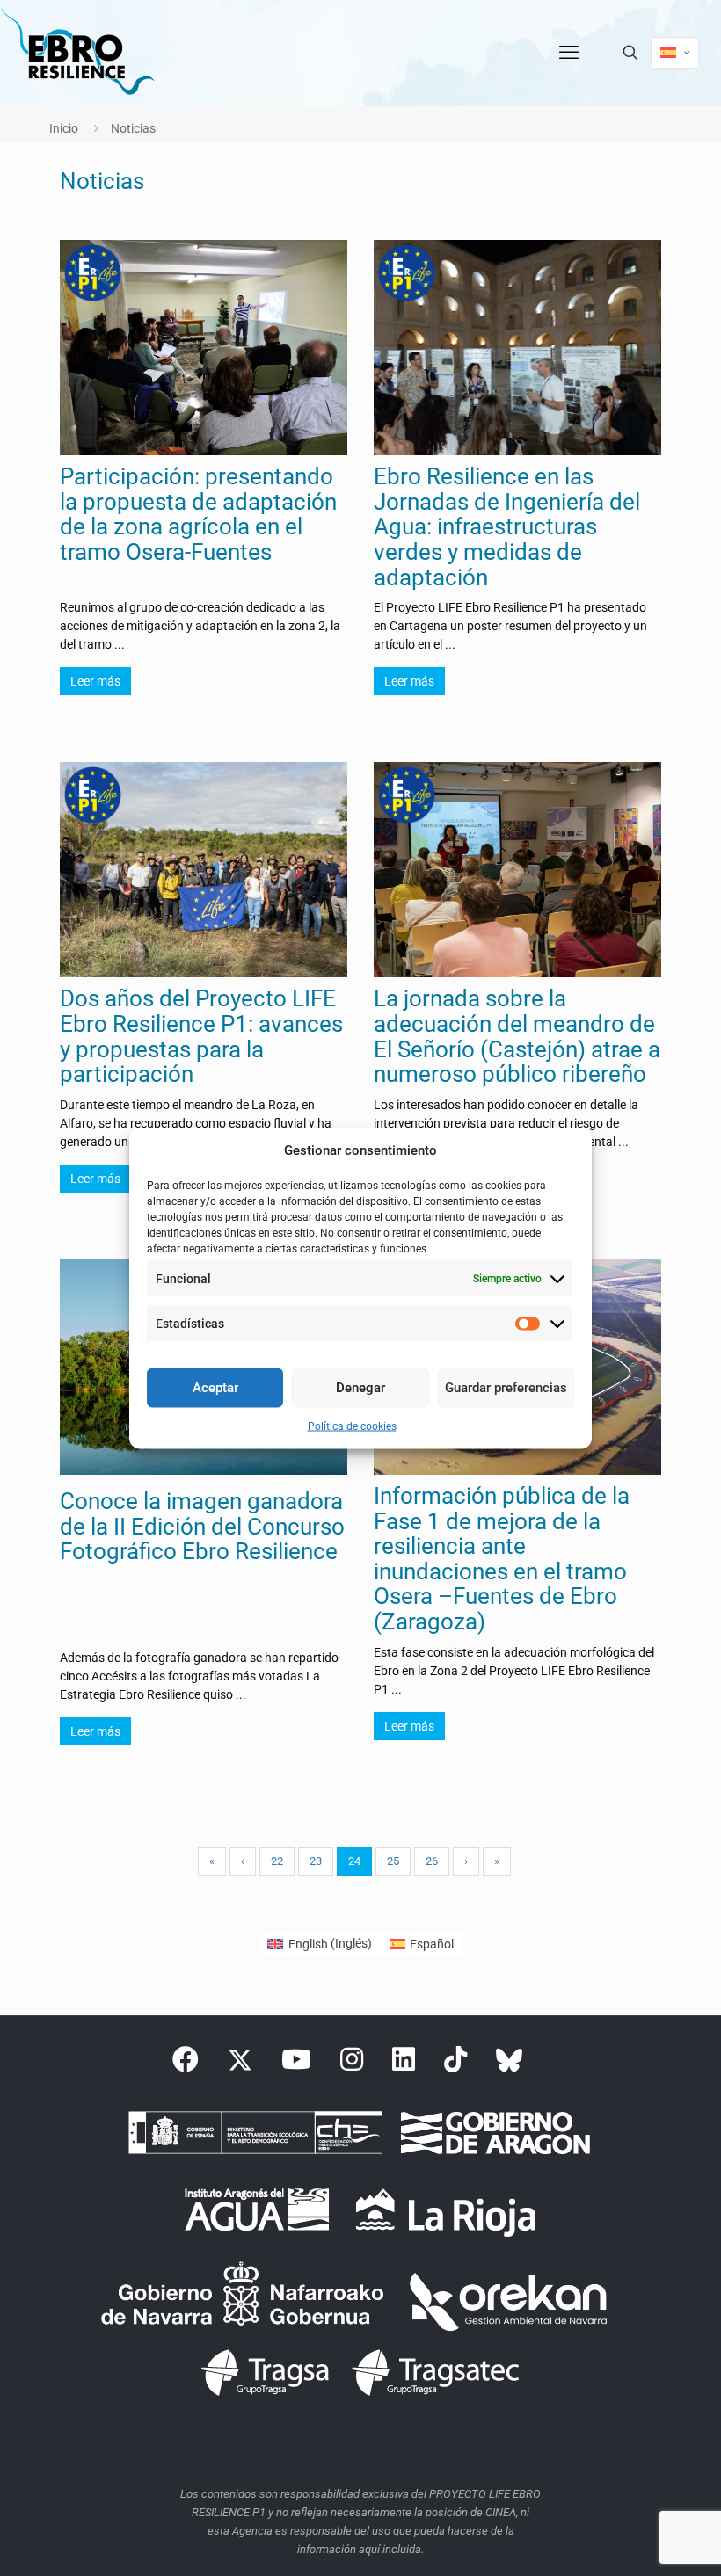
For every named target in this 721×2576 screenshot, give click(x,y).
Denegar (360, 1388)
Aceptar (215, 1388)
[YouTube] (296, 2064)
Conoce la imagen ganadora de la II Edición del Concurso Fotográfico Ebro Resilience (202, 1526)
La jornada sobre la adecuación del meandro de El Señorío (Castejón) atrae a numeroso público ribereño (517, 1036)
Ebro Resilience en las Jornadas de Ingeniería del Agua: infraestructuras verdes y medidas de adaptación (507, 526)
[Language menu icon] (675, 53)
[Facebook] (186, 2064)
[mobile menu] (569, 53)
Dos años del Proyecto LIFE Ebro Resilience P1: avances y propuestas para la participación (201, 1036)
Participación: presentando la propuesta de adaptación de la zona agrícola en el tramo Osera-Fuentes (198, 514)
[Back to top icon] (637, 2540)
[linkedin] (404, 2064)
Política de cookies (352, 1426)
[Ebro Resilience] (77, 53)
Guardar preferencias (506, 1388)
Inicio (64, 128)
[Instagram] (352, 2064)
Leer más (95, 681)
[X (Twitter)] (240, 2064)
